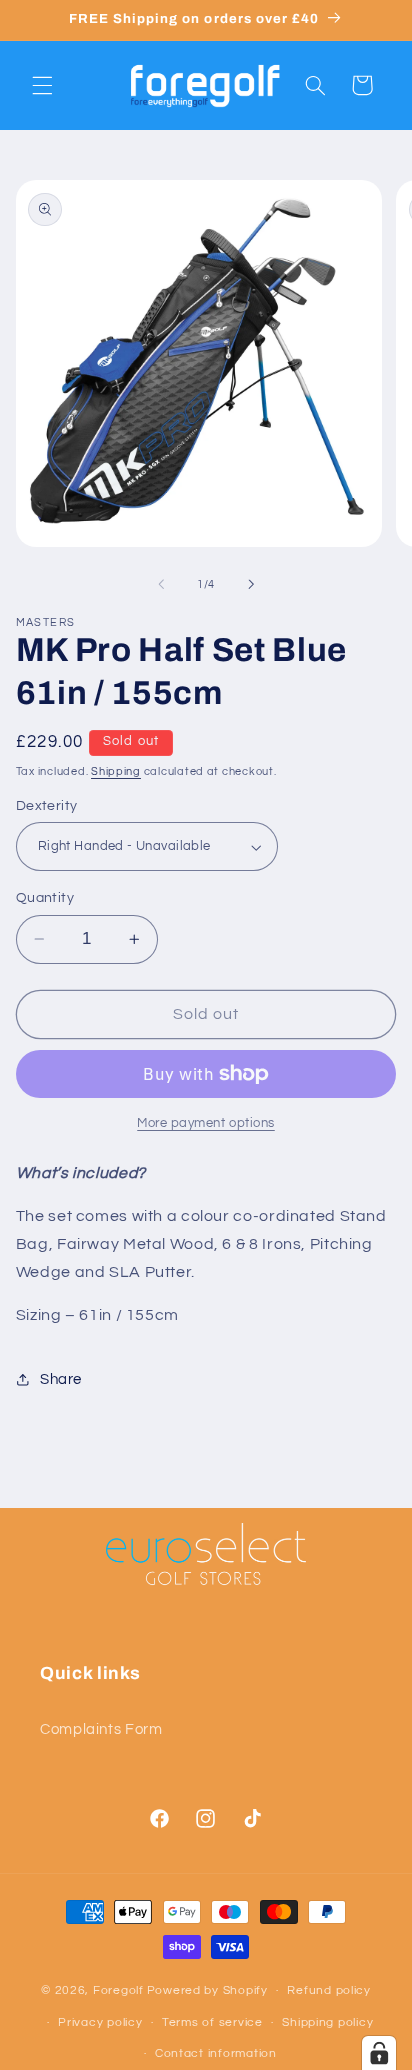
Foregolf (118, 1990)
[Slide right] (251, 584)
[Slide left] (161, 584)
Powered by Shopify (207, 1990)
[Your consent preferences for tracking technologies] (379, 2053)
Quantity (45, 898)
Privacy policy (100, 2022)
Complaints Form (101, 1729)
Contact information (216, 2053)
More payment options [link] (206, 1123)
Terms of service (212, 2022)
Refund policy (329, 1990)
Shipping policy (327, 2022)
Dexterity (47, 806)
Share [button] (61, 1379)
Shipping (116, 771)
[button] (42, 85)
